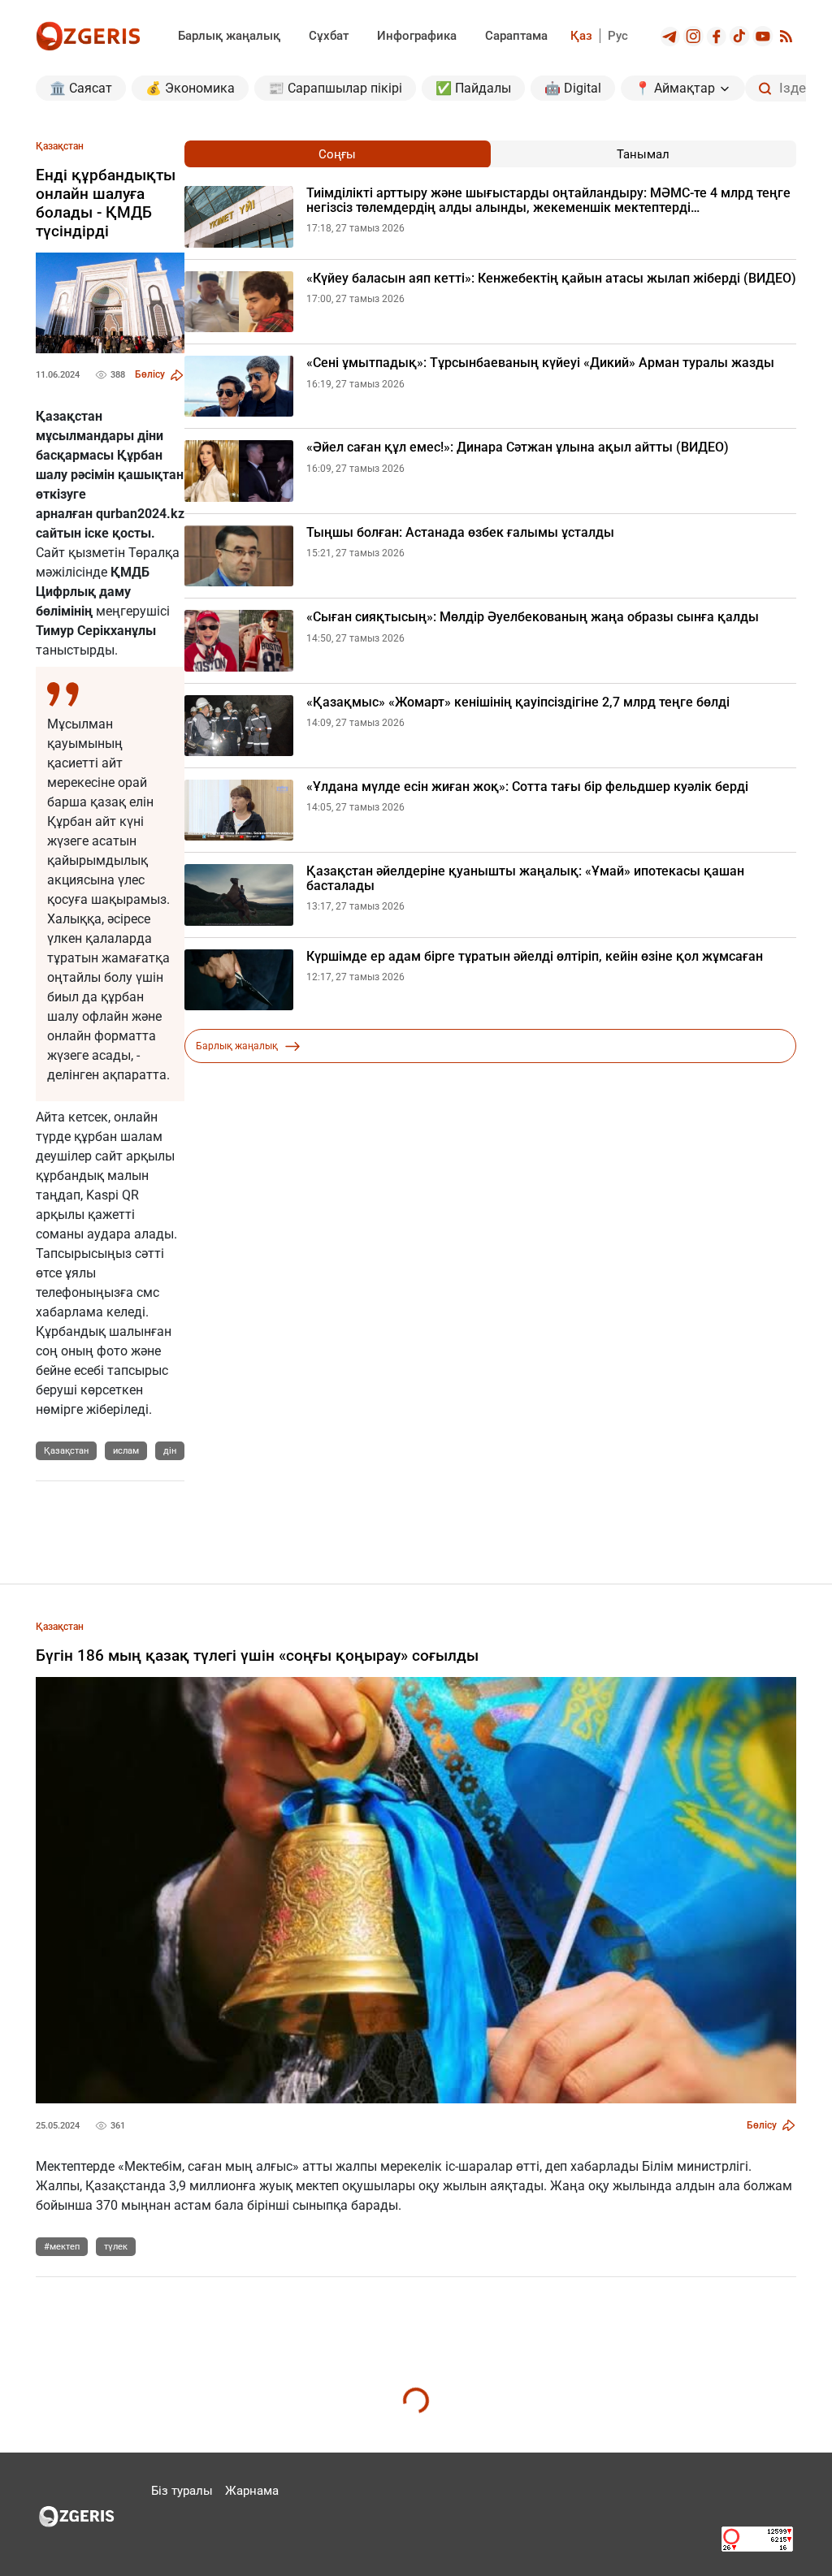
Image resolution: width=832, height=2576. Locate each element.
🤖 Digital (573, 88)
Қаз (581, 36)
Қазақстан (66, 1451)
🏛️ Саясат (81, 88)
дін (170, 1451)
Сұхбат (329, 36)
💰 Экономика (190, 88)
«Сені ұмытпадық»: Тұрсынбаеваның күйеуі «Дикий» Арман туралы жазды (540, 363)
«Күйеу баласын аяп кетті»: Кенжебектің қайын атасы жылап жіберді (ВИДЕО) (551, 279)
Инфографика (417, 36)
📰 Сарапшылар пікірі (335, 88)
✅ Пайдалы (473, 88)
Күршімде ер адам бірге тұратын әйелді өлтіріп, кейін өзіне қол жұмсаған (535, 957)
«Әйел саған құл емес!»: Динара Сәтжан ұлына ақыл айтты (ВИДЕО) (518, 447)
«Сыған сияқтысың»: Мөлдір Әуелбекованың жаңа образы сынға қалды (533, 617)
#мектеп (62, 2247)
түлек (116, 2247)
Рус (618, 36)
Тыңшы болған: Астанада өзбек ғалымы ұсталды (460, 533)
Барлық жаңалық (229, 36)
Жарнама (252, 2491)
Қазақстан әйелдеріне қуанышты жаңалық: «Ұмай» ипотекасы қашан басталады (525, 878)
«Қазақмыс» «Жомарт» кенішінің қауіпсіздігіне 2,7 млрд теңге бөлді (518, 702)
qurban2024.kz (140, 514)
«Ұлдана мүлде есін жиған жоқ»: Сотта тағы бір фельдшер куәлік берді (527, 787)
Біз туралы (182, 2491)
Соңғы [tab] (337, 154)
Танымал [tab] (643, 154)
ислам (126, 1451)
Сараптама (516, 36)
